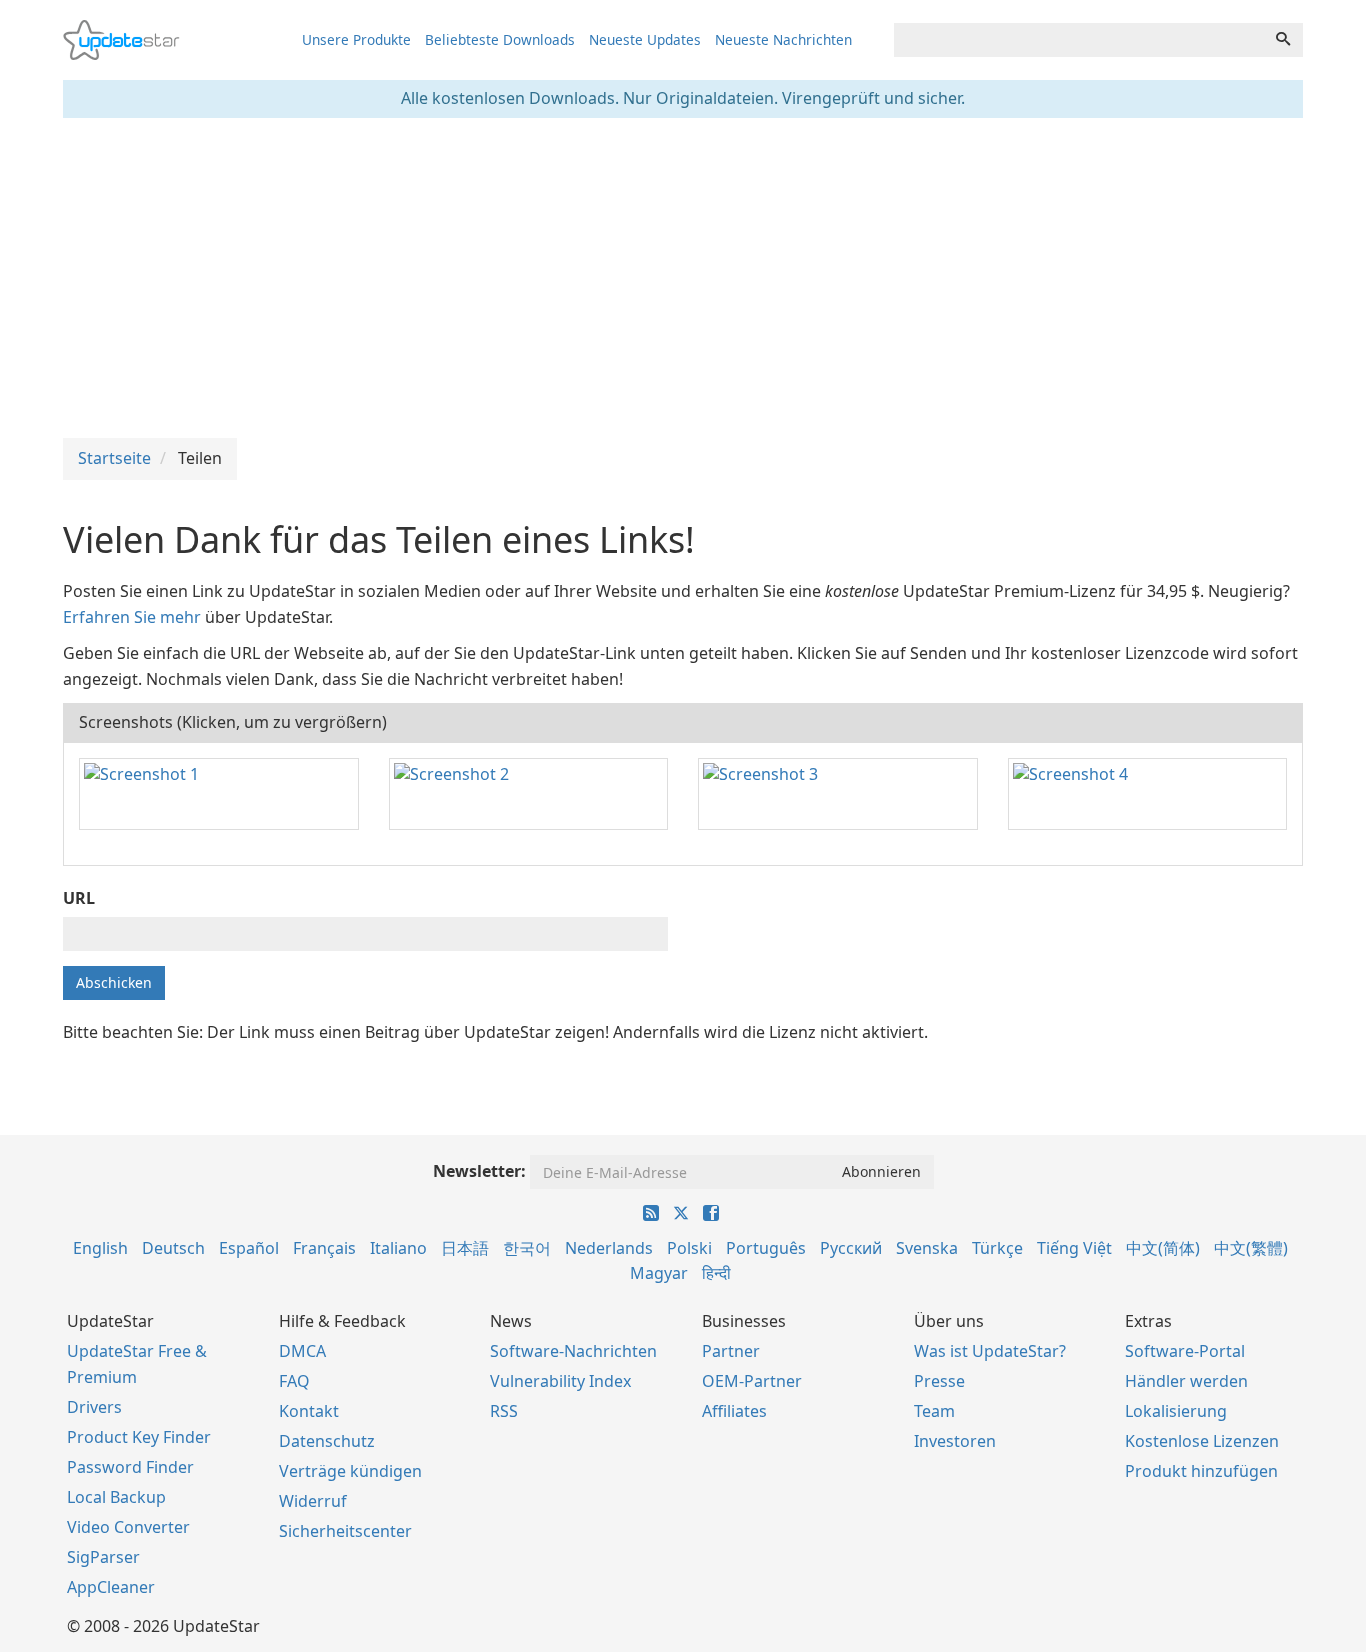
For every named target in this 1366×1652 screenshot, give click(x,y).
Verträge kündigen (350, 1471)
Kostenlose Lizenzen (1202, 1441)
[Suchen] (1283, 40)
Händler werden (1186, 1381)
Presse (939, 1381)
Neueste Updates (645, 39)
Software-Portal (1185, 1351)
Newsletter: (479, 1171)
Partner (731, 1351)
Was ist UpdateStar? (990, 1351)
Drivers (94, 1407)
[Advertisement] (683, 278)
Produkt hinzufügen (1201, 1471)
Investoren (955, 1441)
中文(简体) (1163, 1248)
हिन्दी (716, 1273)
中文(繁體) (1251, 1248)
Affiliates (734, 1411)
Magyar (659, 1273)
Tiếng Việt (1074, 1248)
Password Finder (130, 1467)
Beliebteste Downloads (500, 39)
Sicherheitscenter (345, 1531)
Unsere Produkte (356, 39)
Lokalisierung (1176, 1411)
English (100, 1248)
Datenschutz (327, 1441)
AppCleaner (111, 1587)
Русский (851, 1248)
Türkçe (997, 1248)
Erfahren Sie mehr (132, 617)
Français (324, 1248)
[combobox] (1079, 40)
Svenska (927, 1248)
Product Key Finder (139, 1437)
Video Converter (128, 1527)
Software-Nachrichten (573, 1351)
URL (79, 898)
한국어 (527, 1248)
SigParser (103, 1557)
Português (766, 1248)
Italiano (398, 1248)
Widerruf (313, 1501)
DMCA (302, 1351)
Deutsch (173, 1248)
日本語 (465, 1248)
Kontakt (309, 1411)
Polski (689, 1248)
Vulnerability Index (560, 1381)
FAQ (294, 1381)
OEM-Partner (752, 1381)
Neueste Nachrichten (783, 39)
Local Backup (116, 1497)
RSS (504, 1411)
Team (934, 1411)
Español (249, 1248)
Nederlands (609, 1248)
